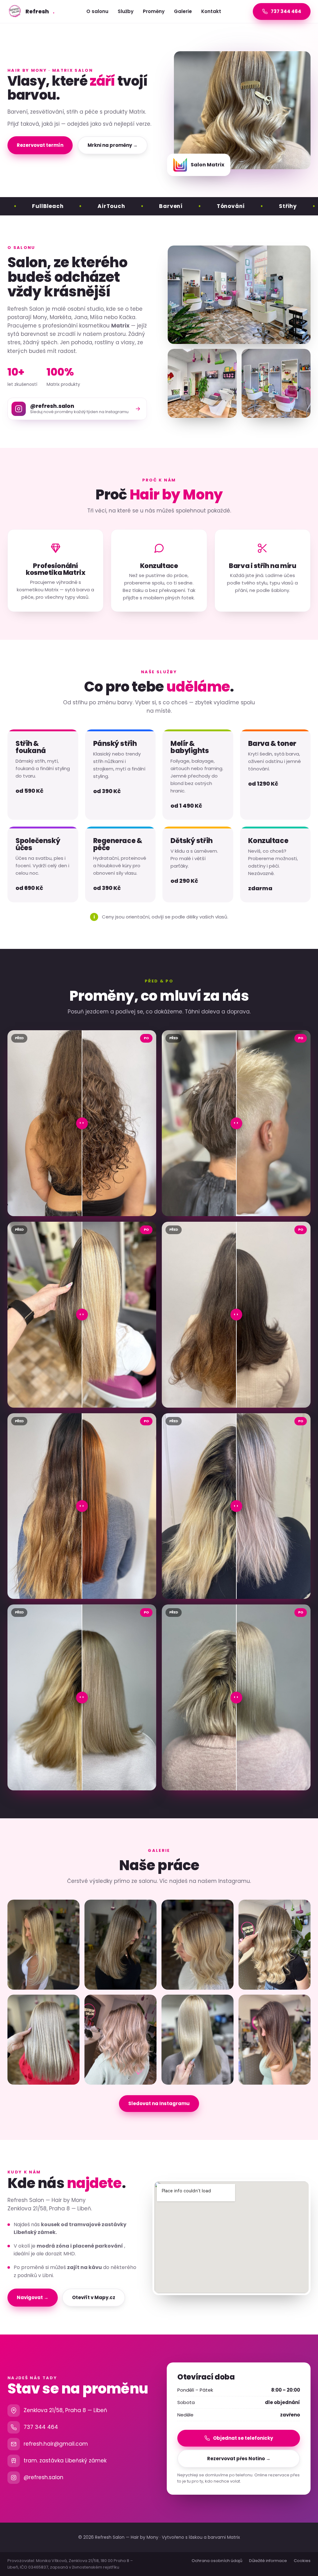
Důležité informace (268, 2561)
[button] (43, 1945)
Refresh (40, 11)
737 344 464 (41, 2427)
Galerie (183, 11)
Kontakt (211, 11)
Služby (126, 11)
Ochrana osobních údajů (217, 2561)
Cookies (302, 2561)
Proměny (154, 11)
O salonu (97, 11)
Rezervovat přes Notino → (239, 2459)
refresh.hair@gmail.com (56, 2444)
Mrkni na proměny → (113, 145)
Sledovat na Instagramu (159, 2103)
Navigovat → (33, 2297)
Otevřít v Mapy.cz (94, 2297)
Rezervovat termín (40, 145)
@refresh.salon (43, 2477)
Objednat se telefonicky (243, 2438)
